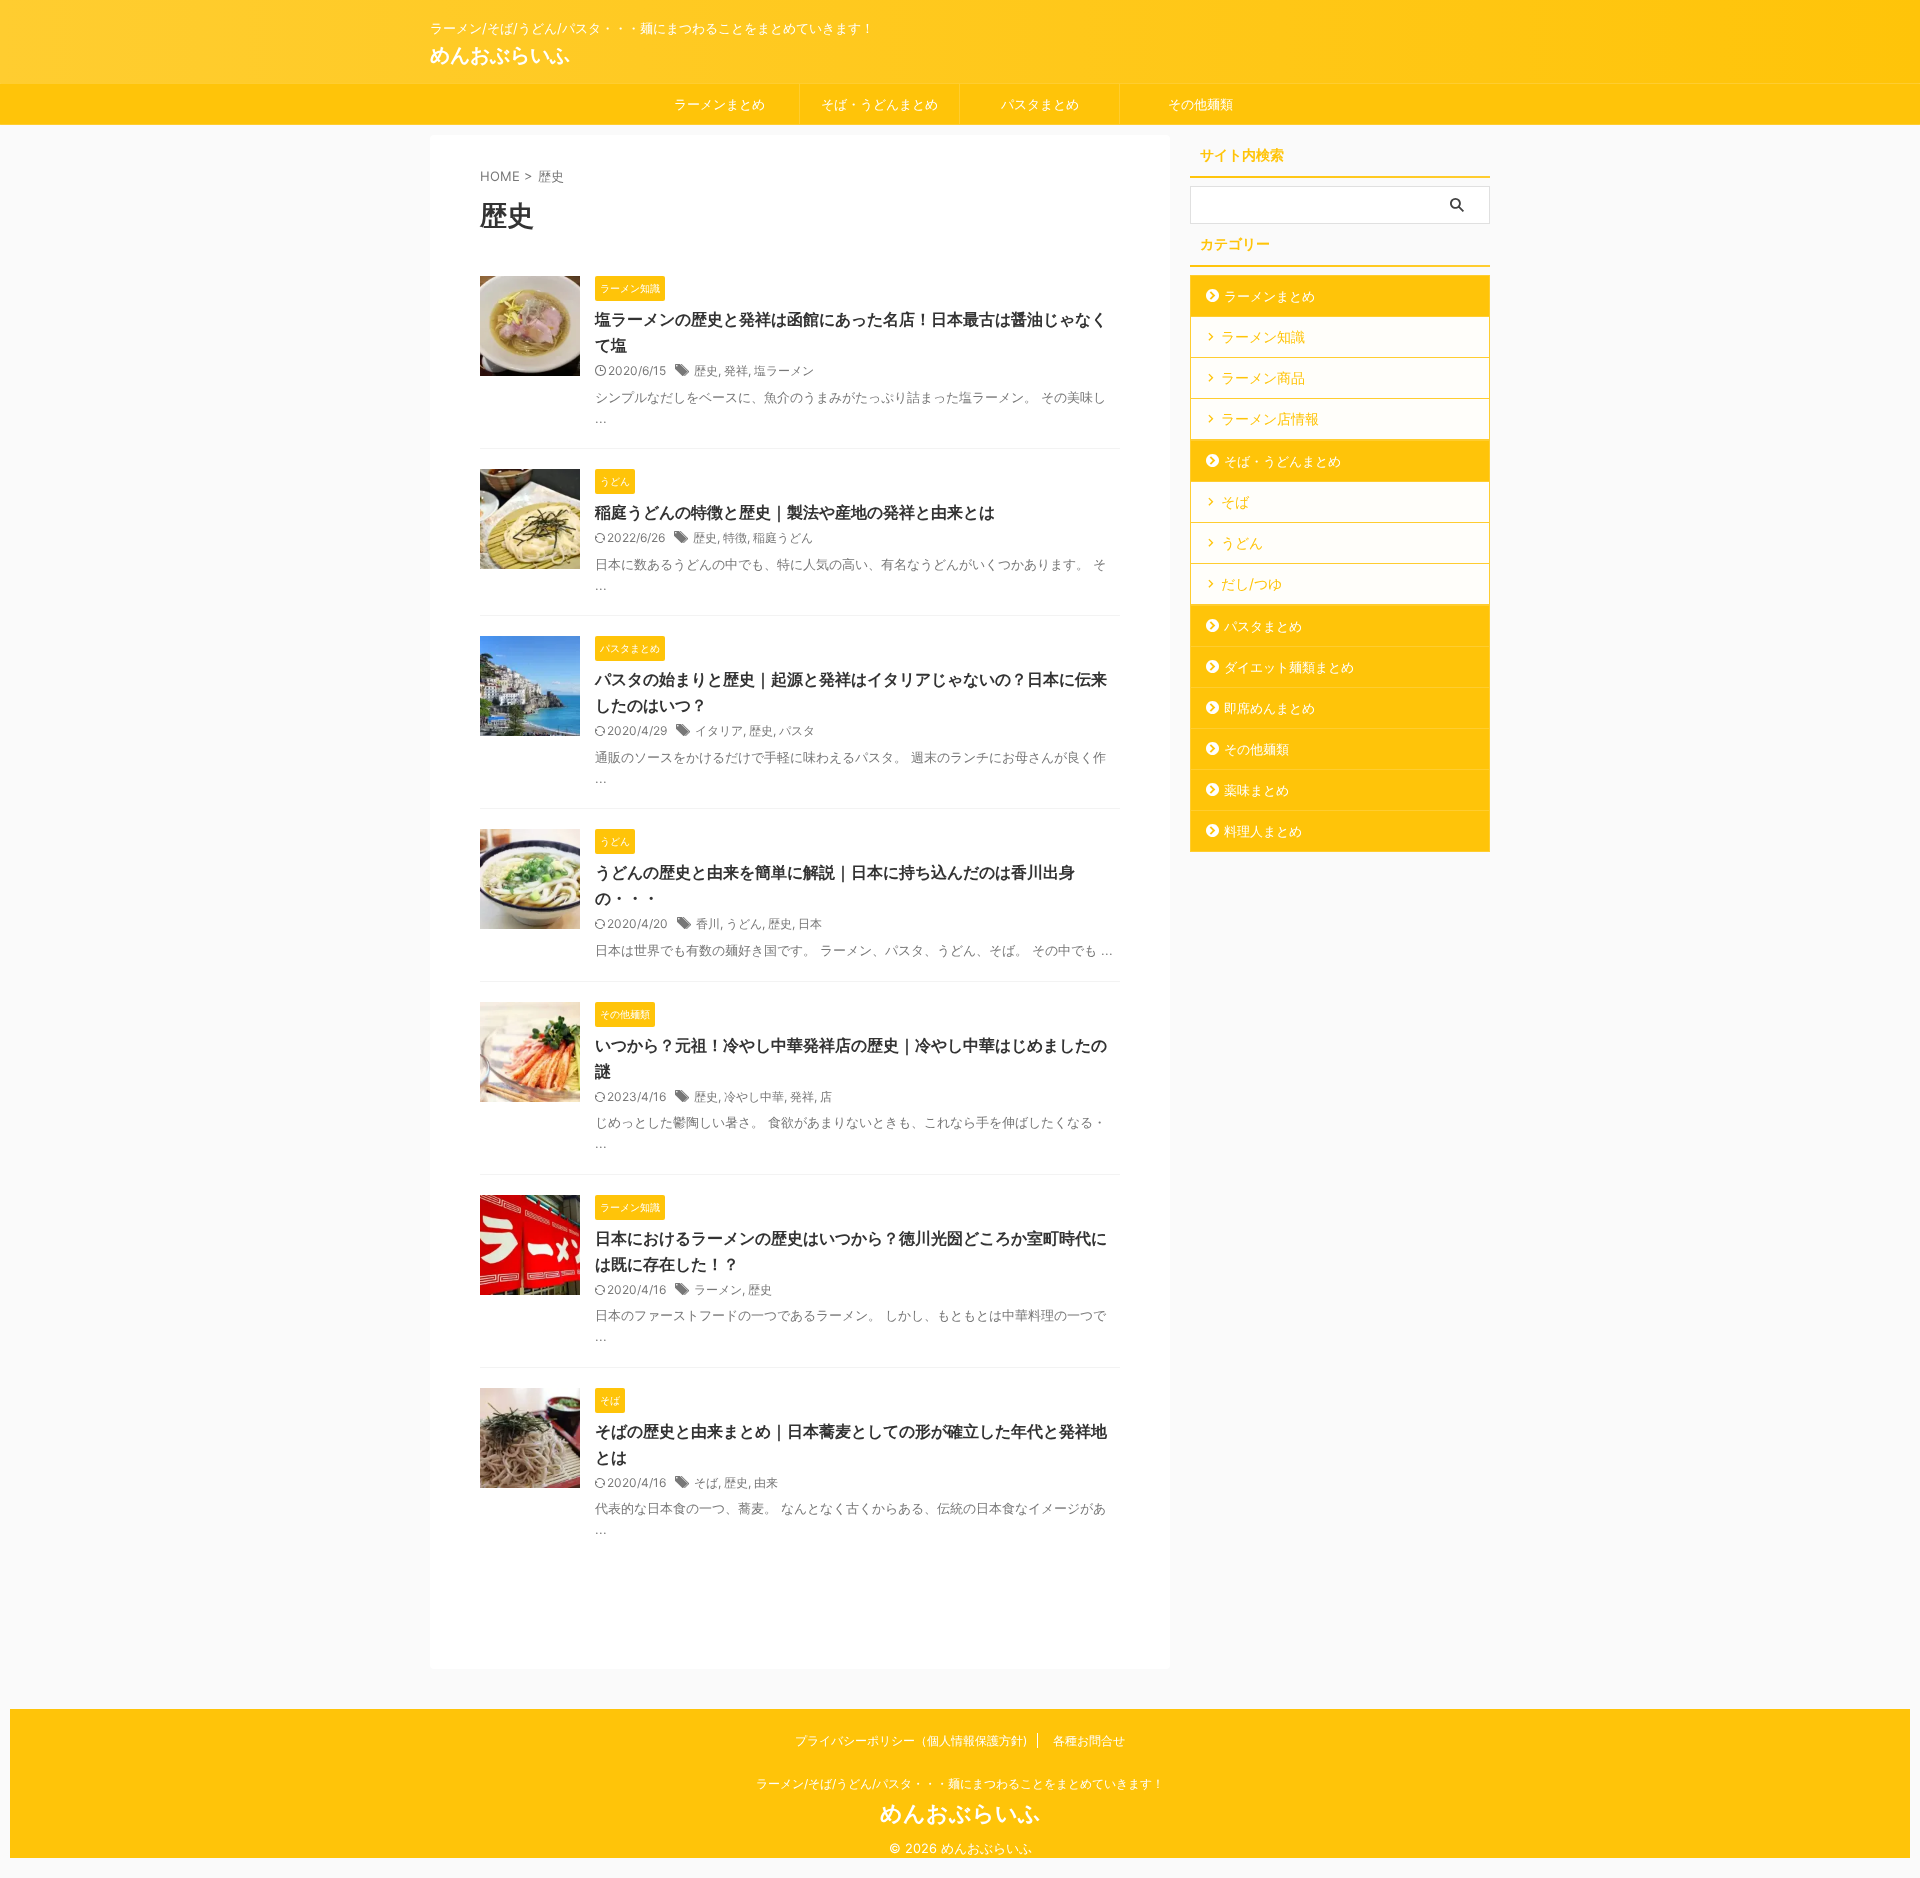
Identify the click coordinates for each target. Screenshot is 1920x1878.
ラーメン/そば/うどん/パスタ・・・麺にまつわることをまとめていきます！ (960, 1783)
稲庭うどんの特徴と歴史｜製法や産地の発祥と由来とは (795, 512)
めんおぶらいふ (500, 55)
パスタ (797, 730)
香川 (708, 923)
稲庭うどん (783, 537)
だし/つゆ (1251, 583)
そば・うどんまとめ (879, 104)
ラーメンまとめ (719, 104)
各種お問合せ (1089, 1740)
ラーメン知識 (1263, 336)
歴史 (706, 370)
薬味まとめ (1256, 790)
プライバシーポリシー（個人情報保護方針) (911, 1740)
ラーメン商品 (1263, 377)
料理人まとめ (1263, 831)
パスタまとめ (1040, 104)
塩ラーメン (784, 370)
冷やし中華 (754, 1096)
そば (706, 1482)
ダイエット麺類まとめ (1289, 667)
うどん (744, 923)
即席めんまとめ (1269, 708)
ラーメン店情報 (1270, 418)
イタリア (719, 730)
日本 (810, 923)
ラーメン (718, 1289)
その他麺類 (1200, 104)
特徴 (735, 537)
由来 (766, 1482)
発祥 (736, 370)
